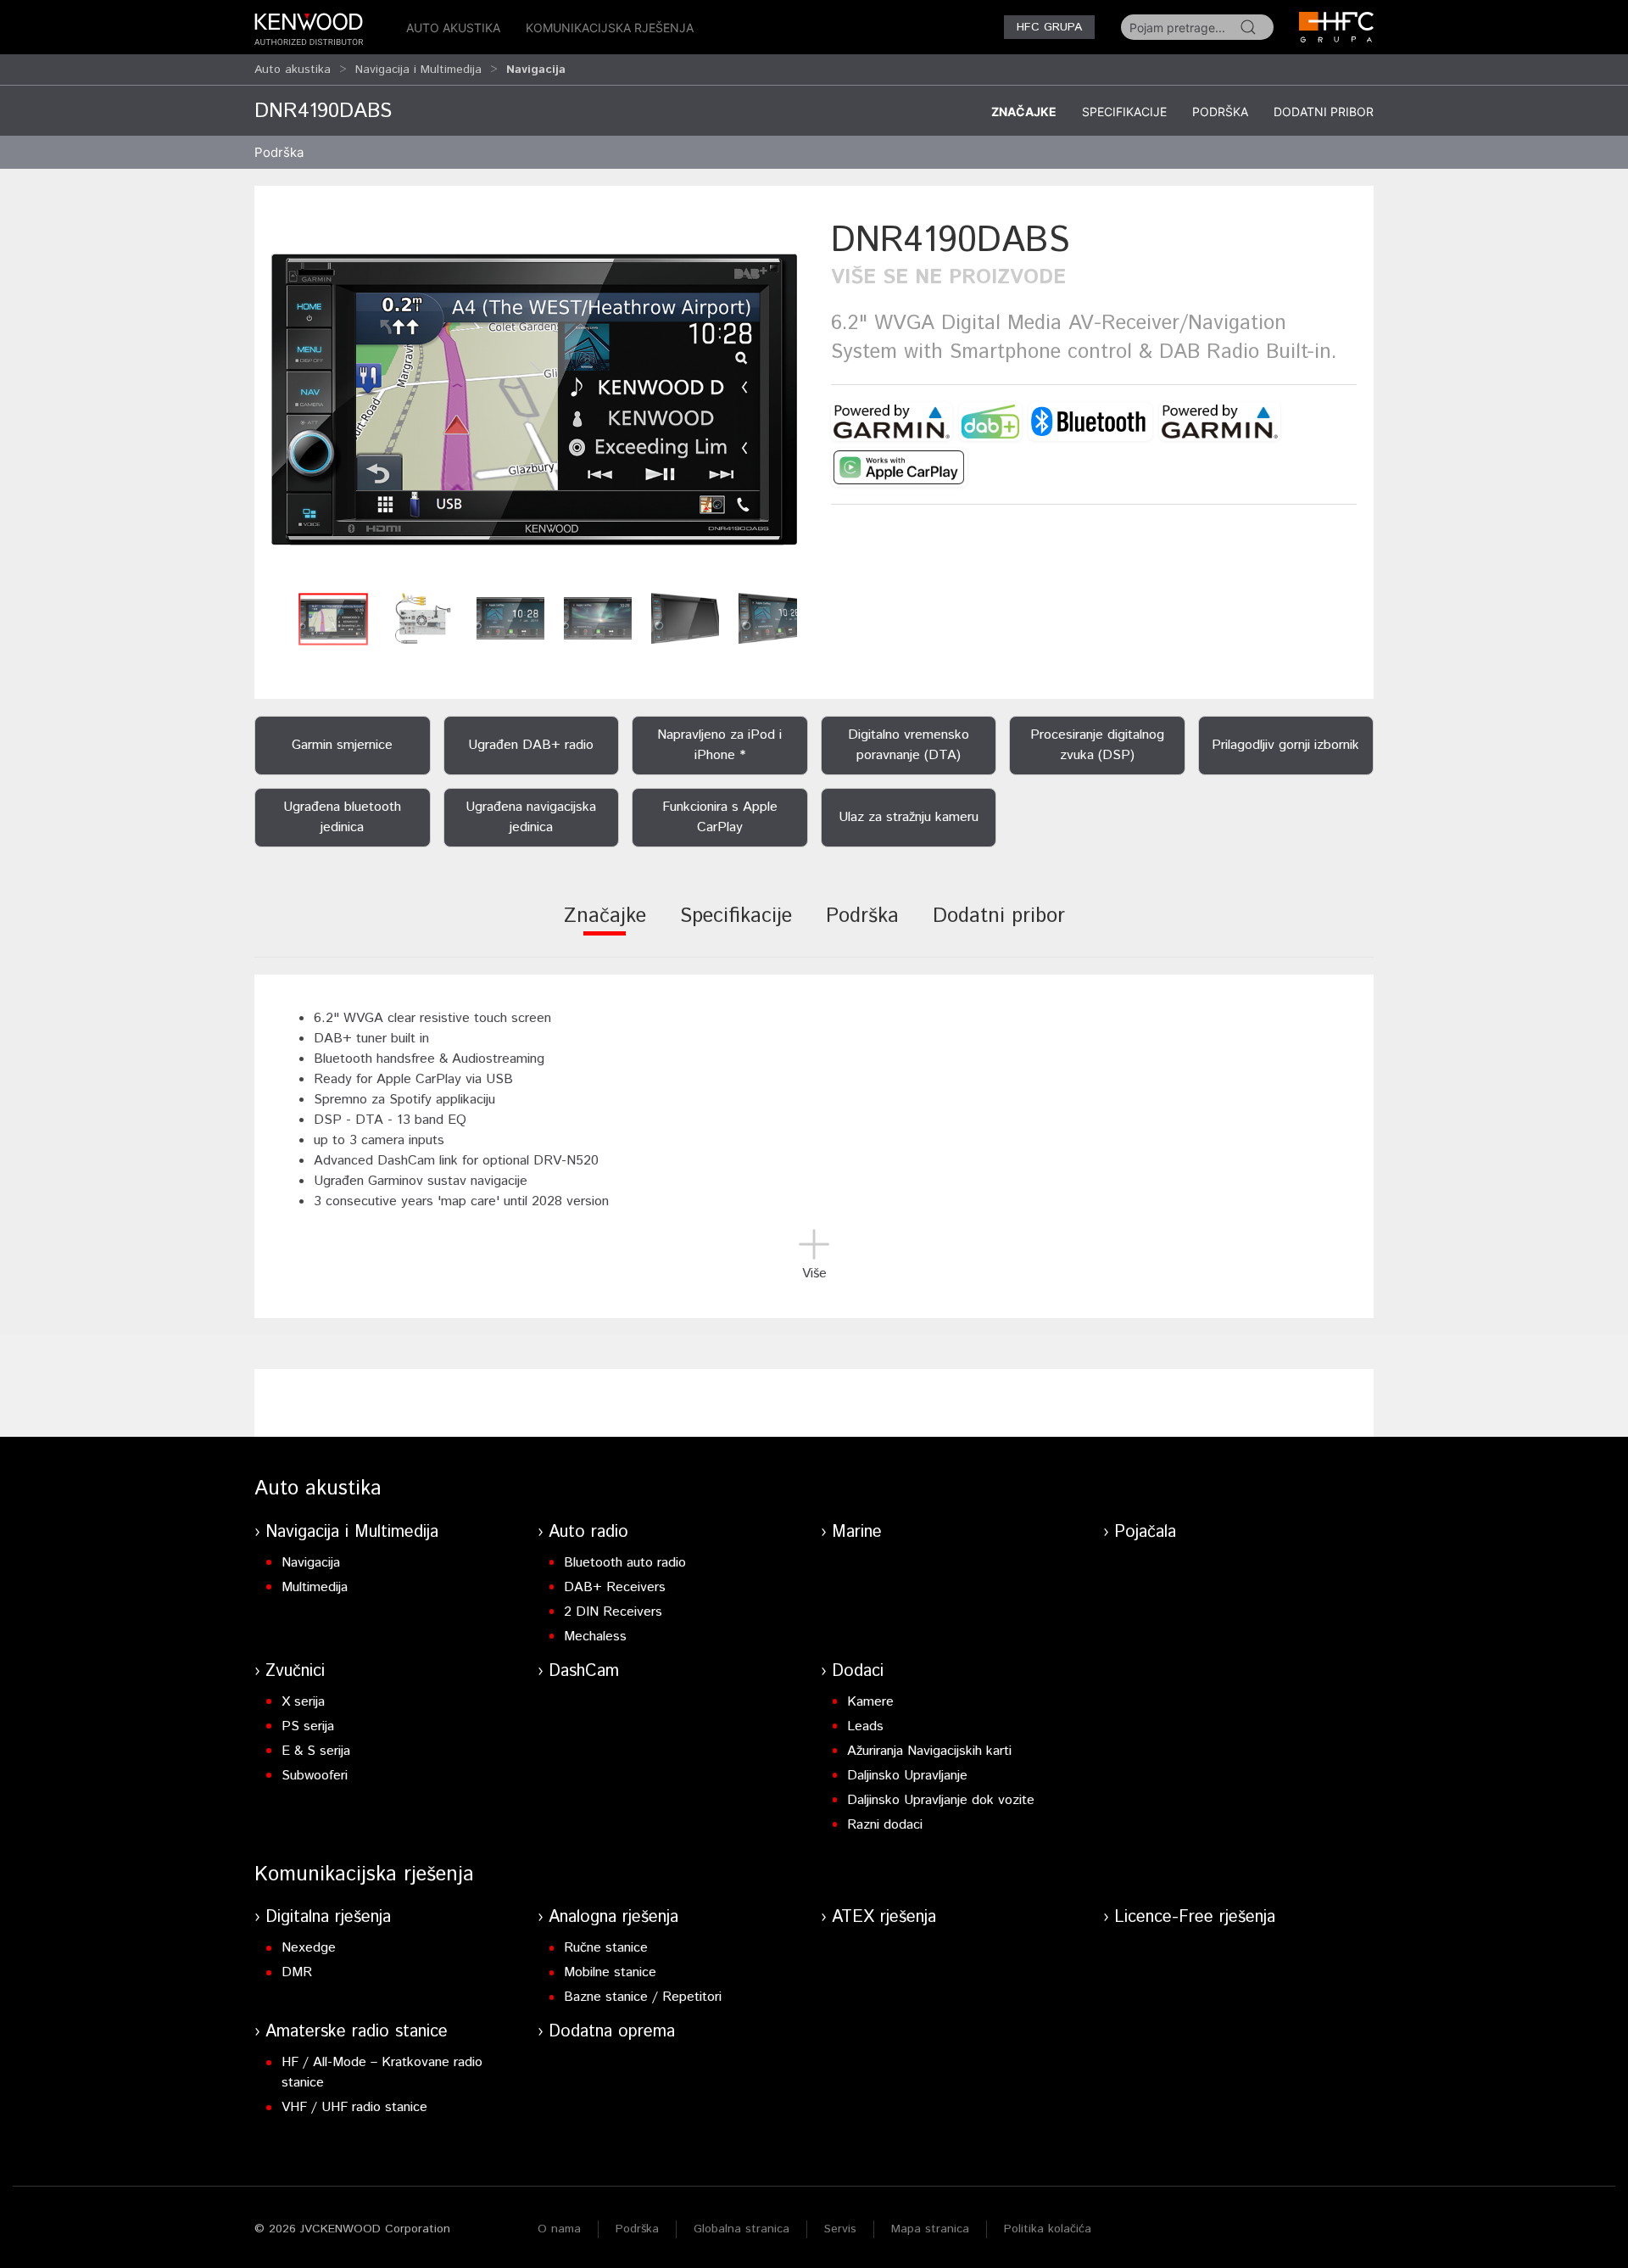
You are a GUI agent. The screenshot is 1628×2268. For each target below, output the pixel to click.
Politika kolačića (1048, 2229)
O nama (559, 2229)
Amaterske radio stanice (357, 2032)
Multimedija (315, 1587)
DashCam (584, 1671)
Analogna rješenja (613, 1917)
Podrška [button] (279, 152)
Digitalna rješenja (328, 1917)
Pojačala (1145, 1532)
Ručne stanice (606, 1948)
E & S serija (316, 1751)
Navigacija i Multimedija (418, 70)
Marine (857, 1532)
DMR (297, 1972)
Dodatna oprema (612, 2032)
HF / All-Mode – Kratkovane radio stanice (382, 2072)
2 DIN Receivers (613, 1612)
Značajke (1024, 112)
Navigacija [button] (536, 70)
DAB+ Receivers (615, 1587)
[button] (534, 400)
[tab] (605, 927)
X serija (303, 1702)
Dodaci (858, 1671)
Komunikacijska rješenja (610, 28)
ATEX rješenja (884, 1917)
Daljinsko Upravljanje (907, 1776)
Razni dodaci (885, 1825)
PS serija (308, 1726)
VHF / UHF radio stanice (354, 2107)
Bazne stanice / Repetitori (643, 1997)
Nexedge (309, 1948)
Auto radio (588, 1532)
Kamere (870, 1702)
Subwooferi (315, 1776)
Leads (865, 1726)
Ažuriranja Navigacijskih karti (929, 1751)
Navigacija (311, 1563)
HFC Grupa (1049, 27)
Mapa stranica (930, 2229)
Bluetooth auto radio (625, 1563)
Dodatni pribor (1324, 112)
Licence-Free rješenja (1195, 1917)
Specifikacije (1124, 112)
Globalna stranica (742, 2229)
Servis (840, 2229)
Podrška (1220, 112)
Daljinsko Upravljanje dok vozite (941, 1800)
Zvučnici (295, 1671)
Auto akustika (453, 28)
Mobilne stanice (610, 1972)
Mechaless (595, 1637)
